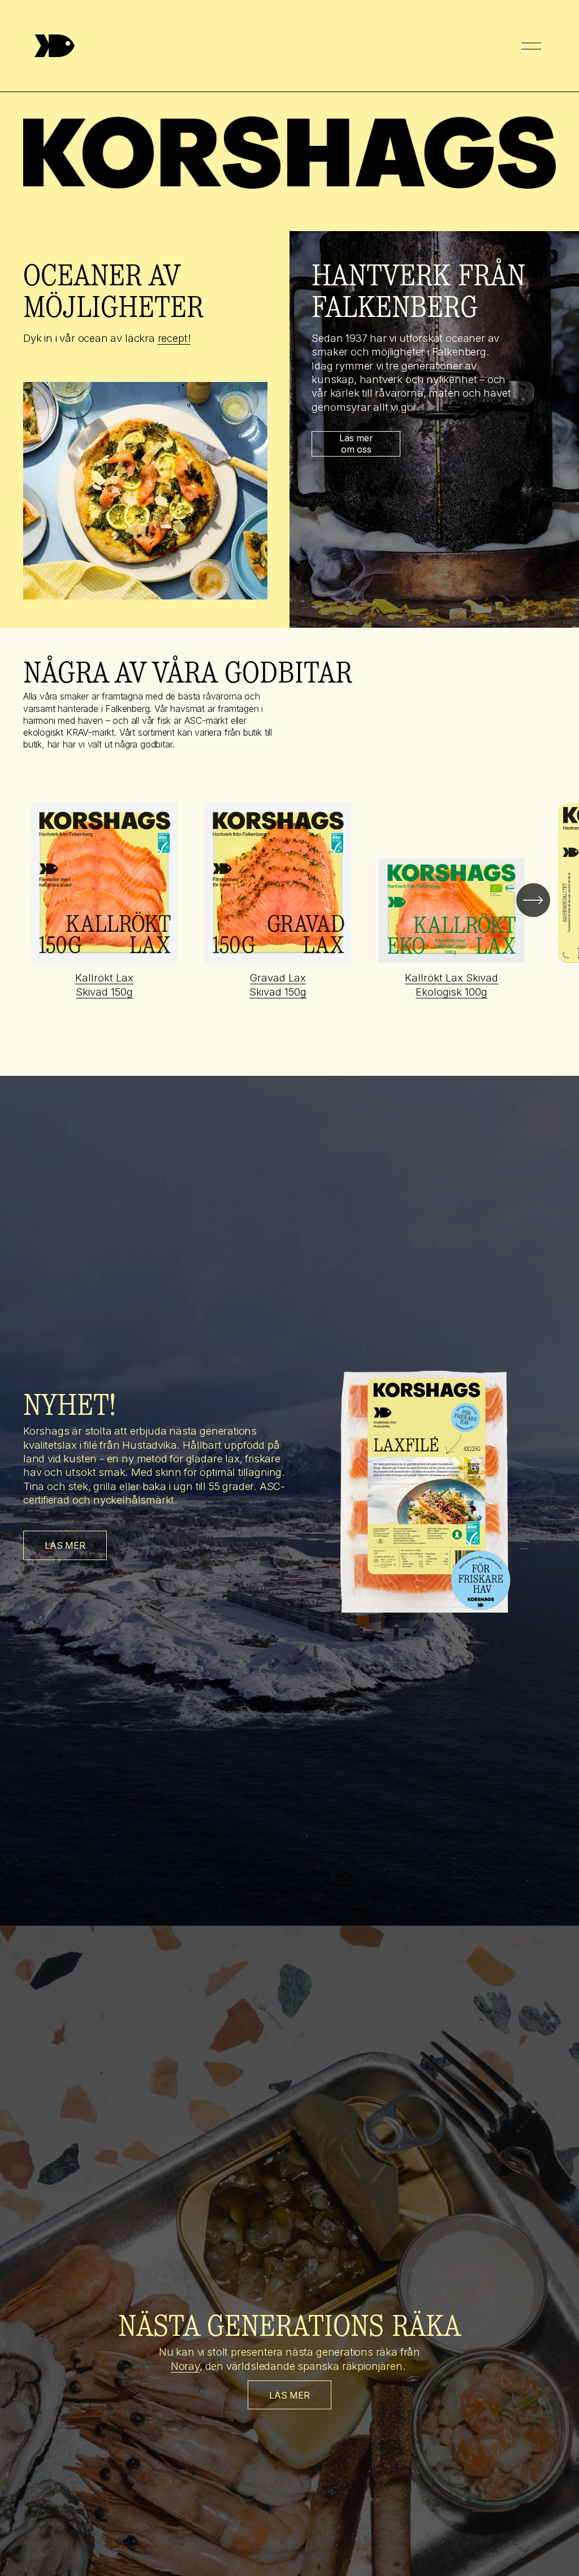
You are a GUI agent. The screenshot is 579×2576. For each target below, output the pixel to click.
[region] (289, 900)
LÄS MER (65, 1545)
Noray (185, 2366)
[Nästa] (533, 900)
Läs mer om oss (356, 444)
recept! (174, 338)
